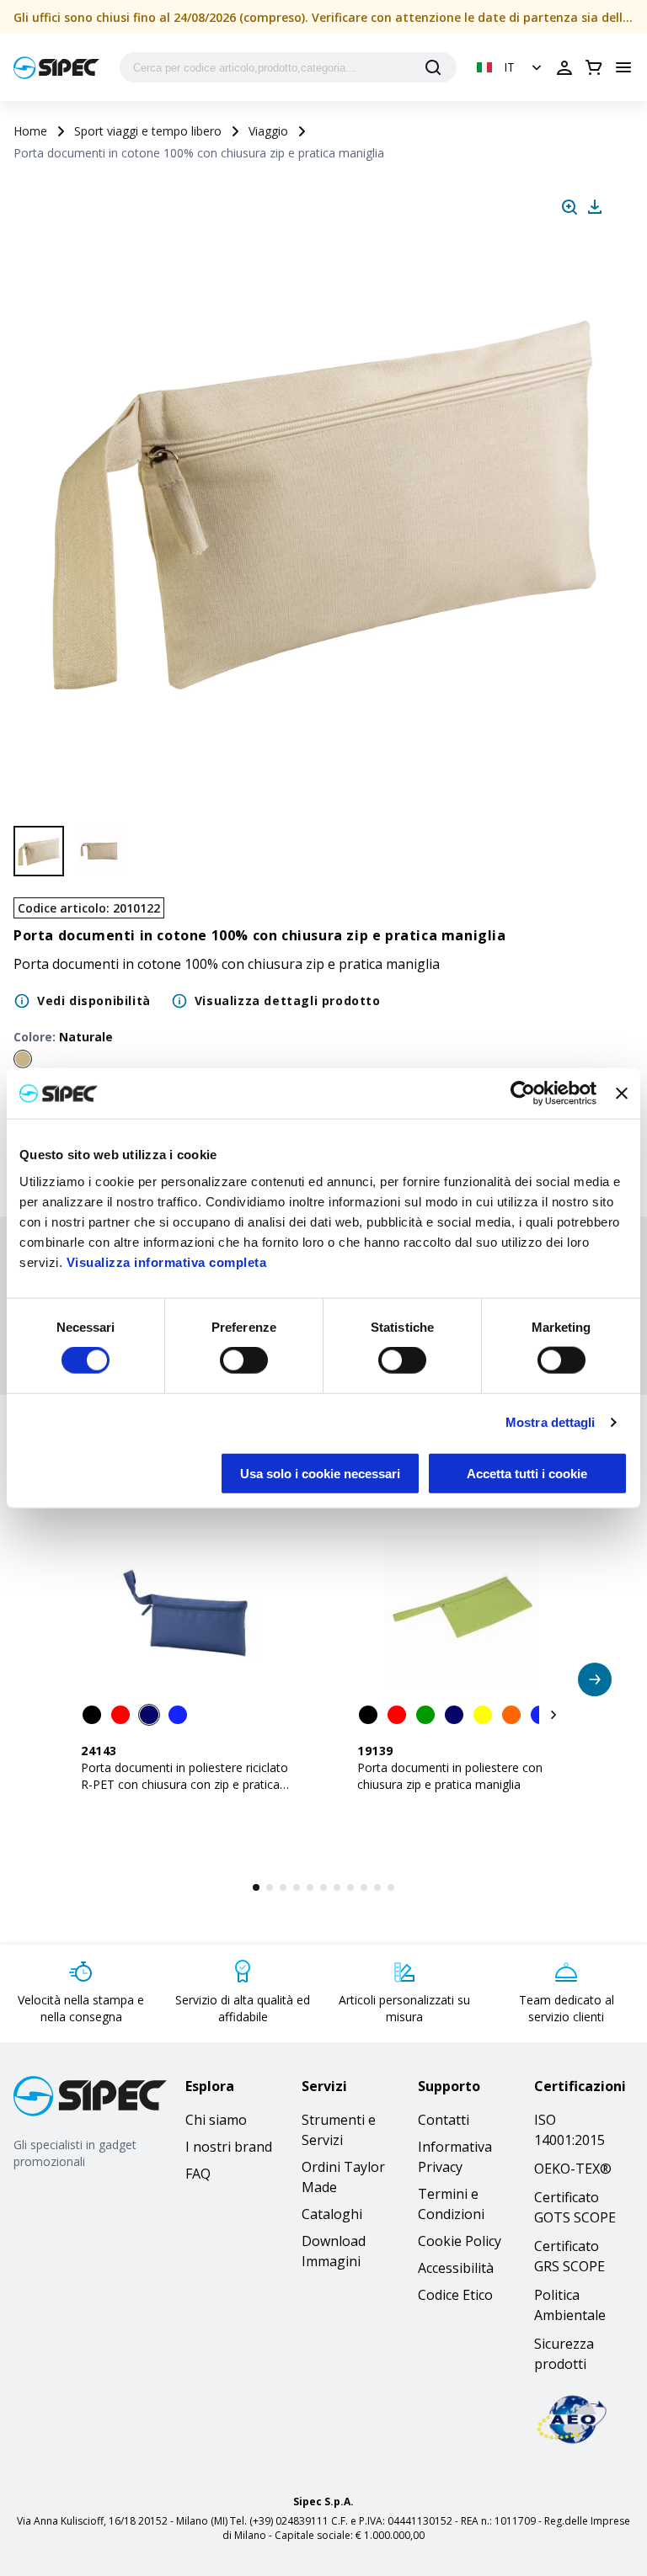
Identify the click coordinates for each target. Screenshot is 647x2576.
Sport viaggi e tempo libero (148, 131)
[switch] (244, 1360)
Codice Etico (455, 2295)
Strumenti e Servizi (339, 2130)
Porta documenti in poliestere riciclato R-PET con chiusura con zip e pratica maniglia (184, 1784)
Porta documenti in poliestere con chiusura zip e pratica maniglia (450, 1776)
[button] (511, 67)
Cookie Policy (460, 2241)
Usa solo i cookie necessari (320, 1473)
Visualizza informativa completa (167, 1261)
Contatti (444, 2120)
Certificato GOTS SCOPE (575, 2207)
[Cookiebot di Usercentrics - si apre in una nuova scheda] (523, 1094)
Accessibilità (456, 2268)
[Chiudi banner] (622, 1094)
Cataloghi (332, 2214)
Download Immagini (334, 2251)
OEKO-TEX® (573, 2169)
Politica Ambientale (570, 2305)
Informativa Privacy (455, 2157)
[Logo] (56, 68)
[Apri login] (564, 67)
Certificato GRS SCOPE (569, 2256)
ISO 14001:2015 (569, 2130)
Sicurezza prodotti (564, 2354)
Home (30, 131)
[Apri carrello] (594, 67)
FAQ (198, 2174)
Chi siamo (216, 2120)
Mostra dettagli (551, 1422)
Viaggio (268, 131)
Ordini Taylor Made (343, 2177)
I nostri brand (229, 2147)
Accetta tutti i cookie (527, 1473)
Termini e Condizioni (451, 2204)
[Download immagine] (595, 207)
